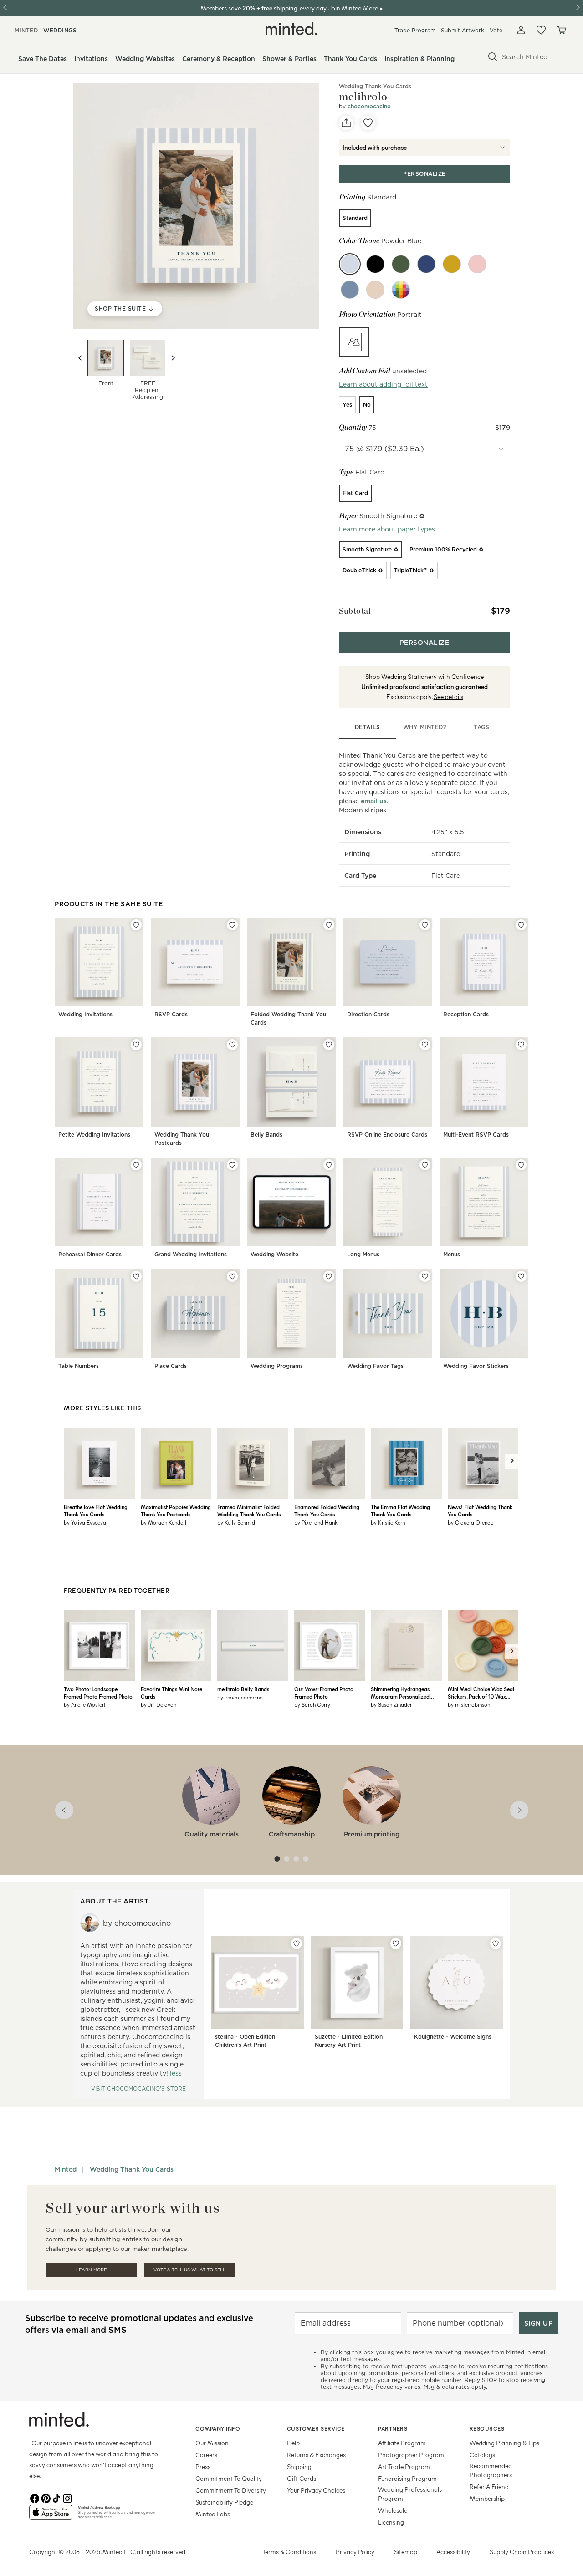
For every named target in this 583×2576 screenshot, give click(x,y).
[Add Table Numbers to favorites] (136, 1276)
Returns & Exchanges (316, 2455)
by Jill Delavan (159, 1704)
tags (481, 727)
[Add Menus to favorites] (521, 1165)
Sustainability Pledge (224, 2502)
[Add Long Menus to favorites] (425, 1165)
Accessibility (453, 2552)
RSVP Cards (171, 1014)
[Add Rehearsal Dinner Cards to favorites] (136, 1165)
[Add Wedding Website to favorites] (329, 1165)
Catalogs (482, 2455)
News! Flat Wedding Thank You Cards (480, 1510)
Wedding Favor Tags (375, 1366)
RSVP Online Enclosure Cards (387, 1135)
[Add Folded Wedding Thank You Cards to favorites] (329, 925)
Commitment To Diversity (231, 2490)
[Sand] (375, 290)
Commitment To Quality (229, 2478)
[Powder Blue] (350, 264)
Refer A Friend (489, 2487)
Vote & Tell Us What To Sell (189, 2270)
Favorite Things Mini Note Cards (171, 1693)
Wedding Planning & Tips (504, 2443)
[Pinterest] (46, 2498)
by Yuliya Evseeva (85, 1522)
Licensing (391, 2522)
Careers (206, 2455)
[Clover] (401, 264)
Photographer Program (411, 2455)
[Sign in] (521, 30)
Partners (393, 2428)
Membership (487, 2498)
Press (203, 2466)
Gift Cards (302, 2478)
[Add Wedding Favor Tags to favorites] (425, 1276)
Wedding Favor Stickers (476, 1366)
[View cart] (561, 30)
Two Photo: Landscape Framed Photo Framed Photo (98, 1693)
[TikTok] (56, 2498)
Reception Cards (466, 1014)
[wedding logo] (291, 29)
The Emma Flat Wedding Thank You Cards (400, 1510)
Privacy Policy (355, 2552)
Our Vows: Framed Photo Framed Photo (324, 1693)
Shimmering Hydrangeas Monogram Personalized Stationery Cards (400, 1693)
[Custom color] (401, 290)
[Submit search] (493, 57)
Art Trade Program (404, 2466)
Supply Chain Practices (522, 2552)
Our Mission (212, 2443)
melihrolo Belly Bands (243, 1689)
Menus (452, 1254)
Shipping (299, 2466)
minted (26, 30)
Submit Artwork (463, 30)
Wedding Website (274, 1254)
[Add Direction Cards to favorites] (425, 925)
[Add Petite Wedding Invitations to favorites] (136, 1045)
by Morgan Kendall (164, 1522)
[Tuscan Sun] (452, 264)
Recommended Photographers (491, 2470)
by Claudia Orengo (471, 1522)
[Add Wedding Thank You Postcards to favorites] (232, 1045)
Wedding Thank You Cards (375, 86)
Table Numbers (79, 1366)
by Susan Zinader (391, 1704)
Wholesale (393, 2510)
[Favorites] (541, 30)
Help (293, 2443)
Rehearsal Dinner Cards (90, 1254)
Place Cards (171, 1366)
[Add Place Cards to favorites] (232, 1276)
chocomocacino (369, 106)
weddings (60, 30)
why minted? (425, 727)
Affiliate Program (402, 2443)
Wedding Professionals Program (410, 2494)
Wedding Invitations (85, 1014)
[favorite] (368, 123)
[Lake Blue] (350, 290)
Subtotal (355, 611)
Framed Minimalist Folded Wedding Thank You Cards (249, 1510)
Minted (66, 2169)
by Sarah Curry (312, 1704)
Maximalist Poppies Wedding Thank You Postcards (176, 1510)
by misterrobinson (469, 1704)
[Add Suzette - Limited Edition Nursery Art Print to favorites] (396, 1943)
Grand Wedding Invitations (191, 1254)
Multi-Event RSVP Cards (476, 1135)
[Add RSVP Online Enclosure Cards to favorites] (425, 1045)
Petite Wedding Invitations (94, 1135)
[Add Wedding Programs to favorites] (329, 1276)
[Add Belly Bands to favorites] (329, 1045)
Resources (487, 2428)
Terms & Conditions (289, 2552)
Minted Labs (213, 2514)
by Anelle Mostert (85, 1704)
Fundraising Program (407, 2478)
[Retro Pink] (477, 264)
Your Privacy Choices (316, 2490)
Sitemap (406, 2552)
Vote (496, 30)
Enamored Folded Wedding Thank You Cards (327, 1510)
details (368, 727)
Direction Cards (368, 1014)
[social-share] (346, 123)
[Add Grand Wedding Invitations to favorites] (232, 1165)
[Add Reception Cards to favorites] (521, 925)
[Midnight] (426, 264)
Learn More (91, 2270)
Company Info (218, 2428)
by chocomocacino (240, 1697)
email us (374, 801)
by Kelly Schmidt (237, 1522)
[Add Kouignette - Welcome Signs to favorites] (496, 1943)
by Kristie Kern (388, 1522)
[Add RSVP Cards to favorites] (232, 925)
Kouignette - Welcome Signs (453, 2037)
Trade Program (415, 30)
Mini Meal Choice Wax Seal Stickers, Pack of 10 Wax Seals (481, 1693)
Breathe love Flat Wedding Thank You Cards (96, 1510)
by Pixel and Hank (316, 1522)
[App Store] (51, 2516)
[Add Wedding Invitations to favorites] (136, 925)
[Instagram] (67, 2498)
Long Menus (363, 1254)
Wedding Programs (277, 1366)
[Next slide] (173, 358)
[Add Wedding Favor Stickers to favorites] (521, 1276)
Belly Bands (266, 1135)
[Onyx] (375, 264)
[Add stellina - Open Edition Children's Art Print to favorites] (297, 1943)
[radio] (355, 218)
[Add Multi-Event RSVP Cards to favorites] (521, 1045)
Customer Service (316, 2428)
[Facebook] (35, 2498)
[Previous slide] (80, 358)
